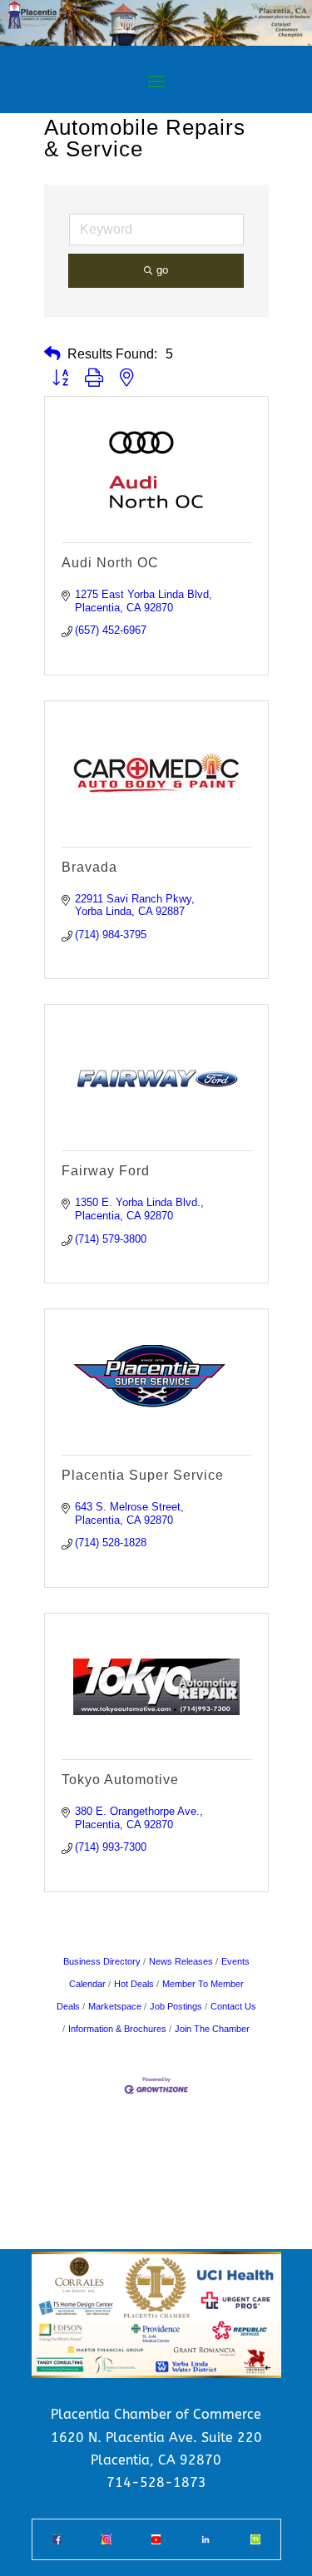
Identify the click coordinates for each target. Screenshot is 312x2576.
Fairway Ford (106, 1171)
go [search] (162, 270)
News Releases (181, 1961)
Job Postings (176, 2006)
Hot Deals (134, 1984)
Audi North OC (110, 563)
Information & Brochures (117, 2029)
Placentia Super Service (143, 1475)
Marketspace (115, 2006)
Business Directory (102, 1961)
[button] (52, 354)
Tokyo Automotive (120, 1780)
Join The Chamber (212, 2029)
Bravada (89, 867)
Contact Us (233, 2006)
